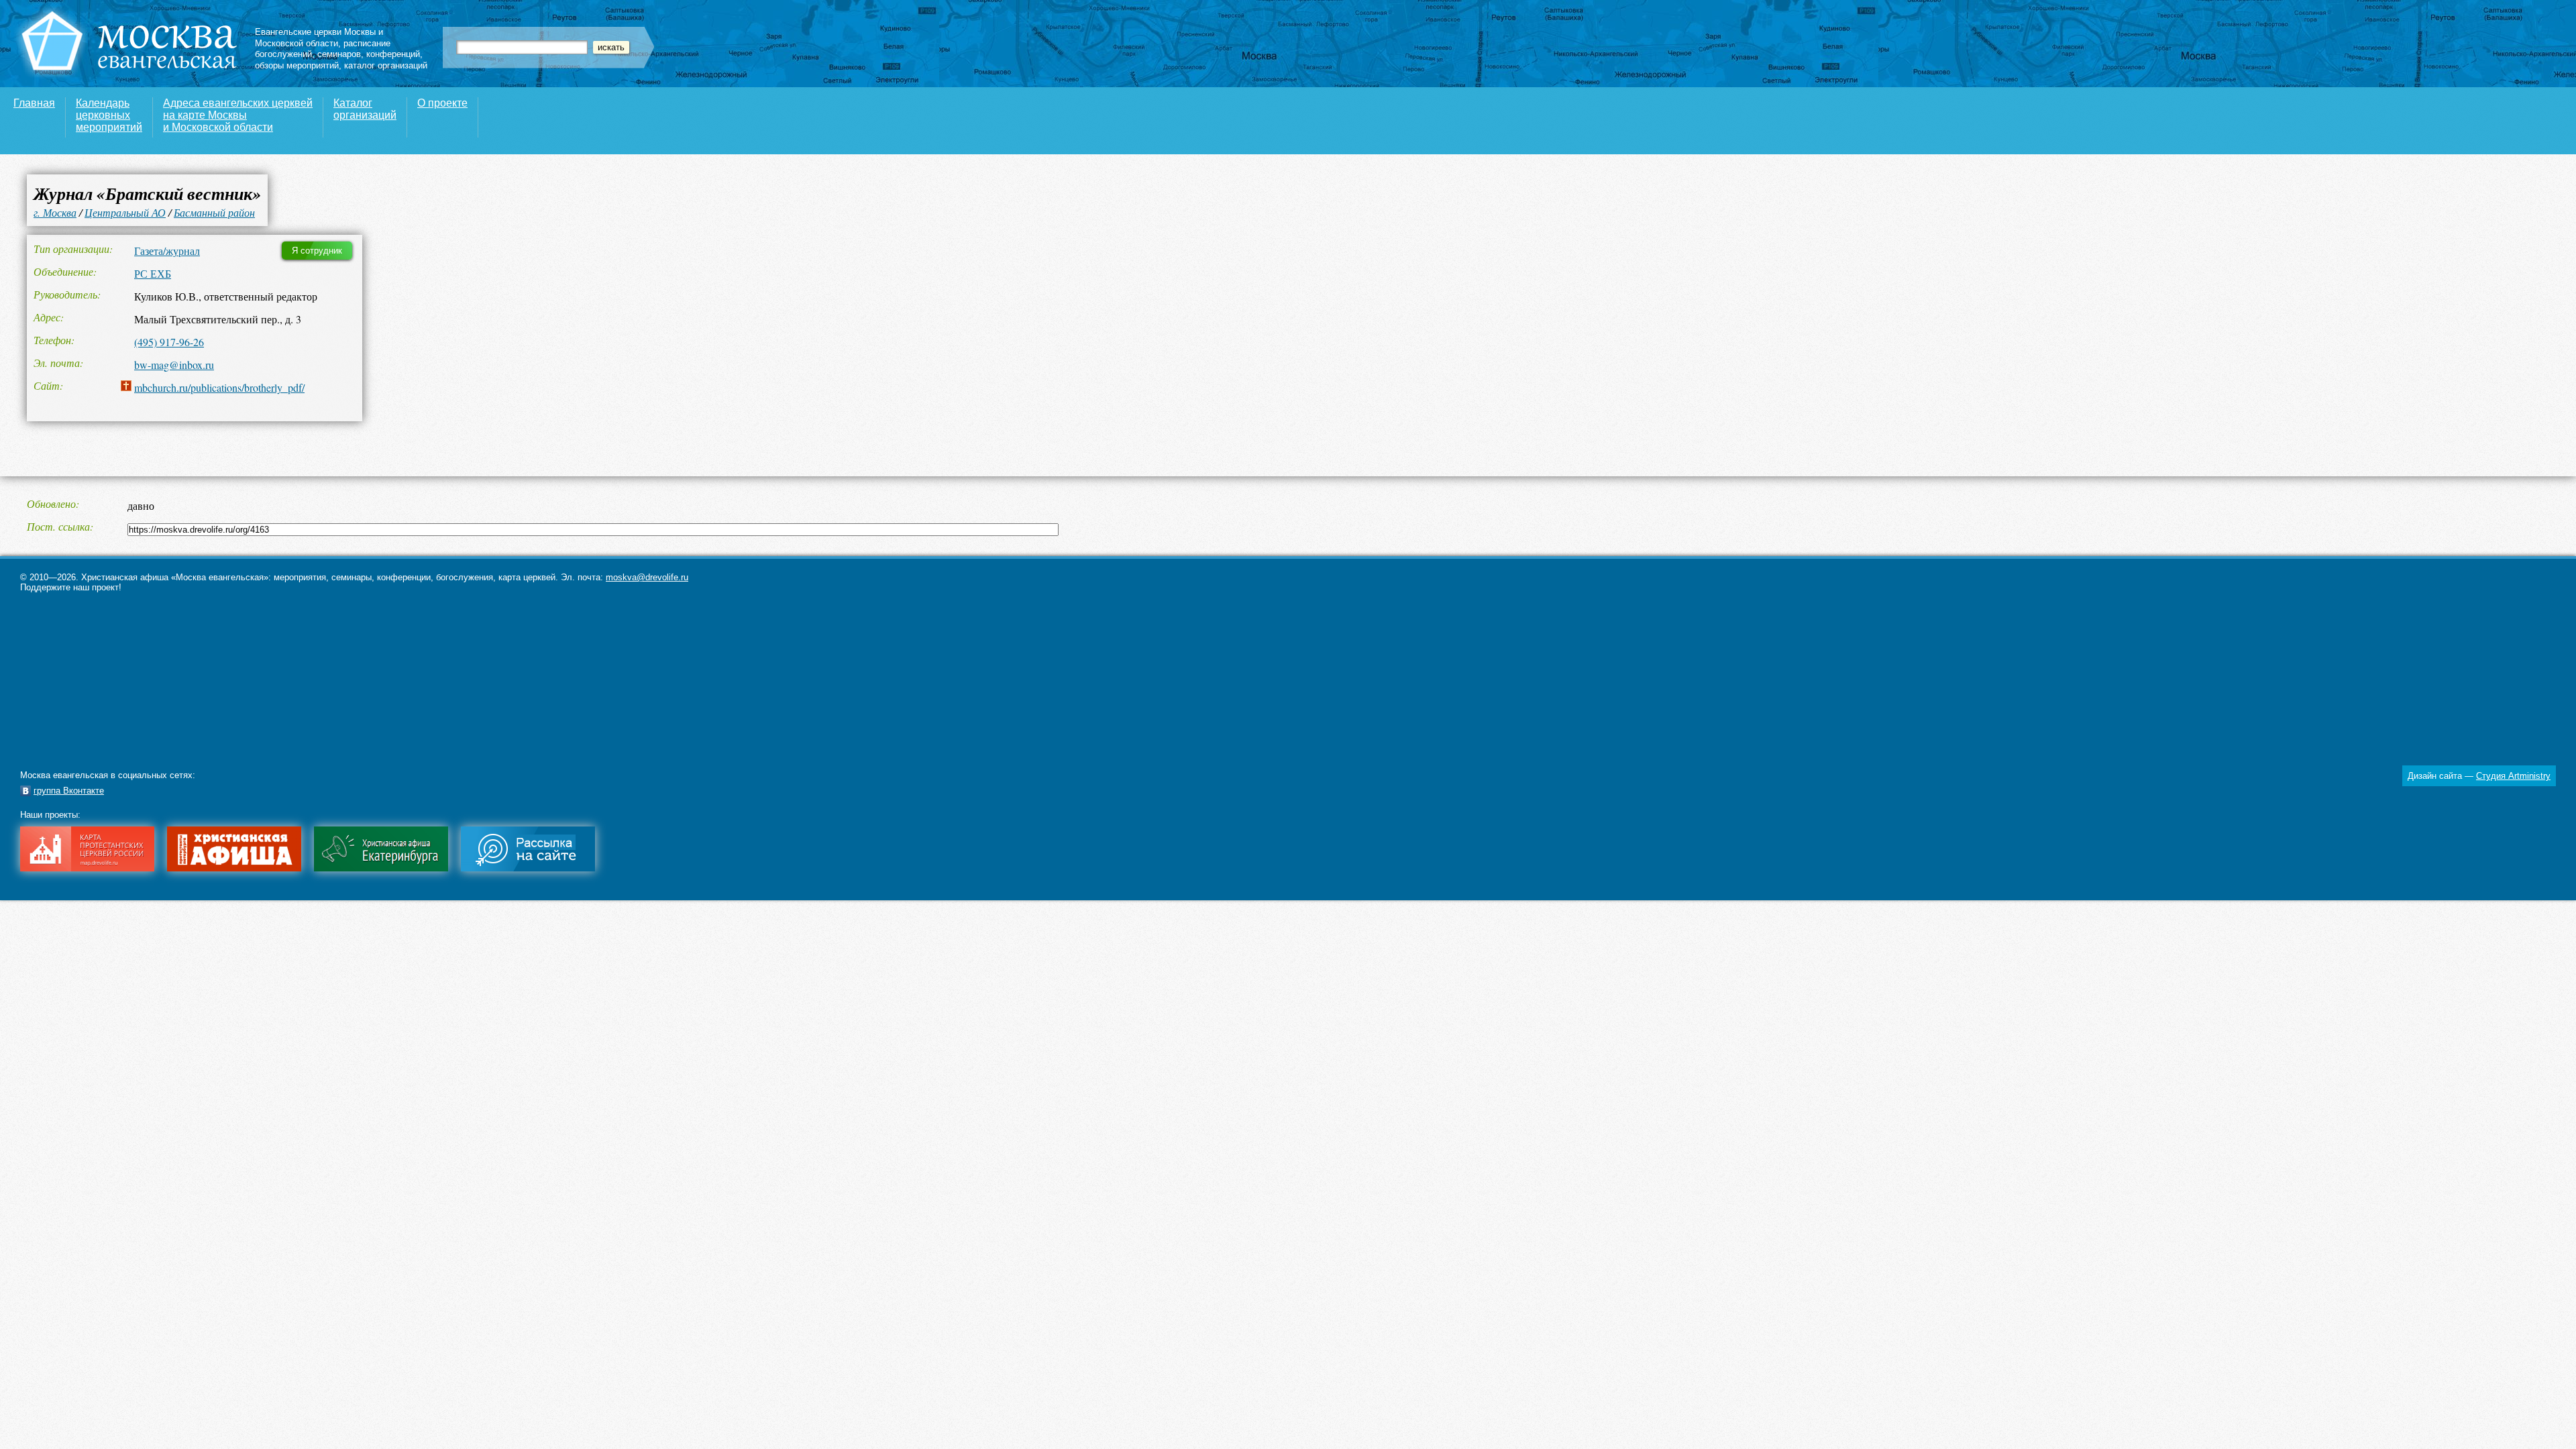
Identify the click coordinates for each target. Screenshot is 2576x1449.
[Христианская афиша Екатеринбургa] (381, 868)
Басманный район (214, 212)
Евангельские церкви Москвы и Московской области (319, 38)
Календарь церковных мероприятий (109, 115)
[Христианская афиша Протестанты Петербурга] (234, 868)
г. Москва (55, 212)
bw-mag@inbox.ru (174, 365)
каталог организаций (386, 65)
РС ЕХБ (153, 273)
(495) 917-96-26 (169, 342)
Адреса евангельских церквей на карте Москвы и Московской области (238, 115)
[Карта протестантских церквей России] (87, 868)
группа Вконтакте (69, 791)
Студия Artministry (2513, 776)
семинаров (339, 54)
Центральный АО (125, 212)
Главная (34, 103)
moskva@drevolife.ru (647, 577)
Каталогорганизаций (365, 109)
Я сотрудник (317, 251)
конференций (393, 54)
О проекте (442, 103)
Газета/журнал (167, 251)
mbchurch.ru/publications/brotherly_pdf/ (219, 387)
